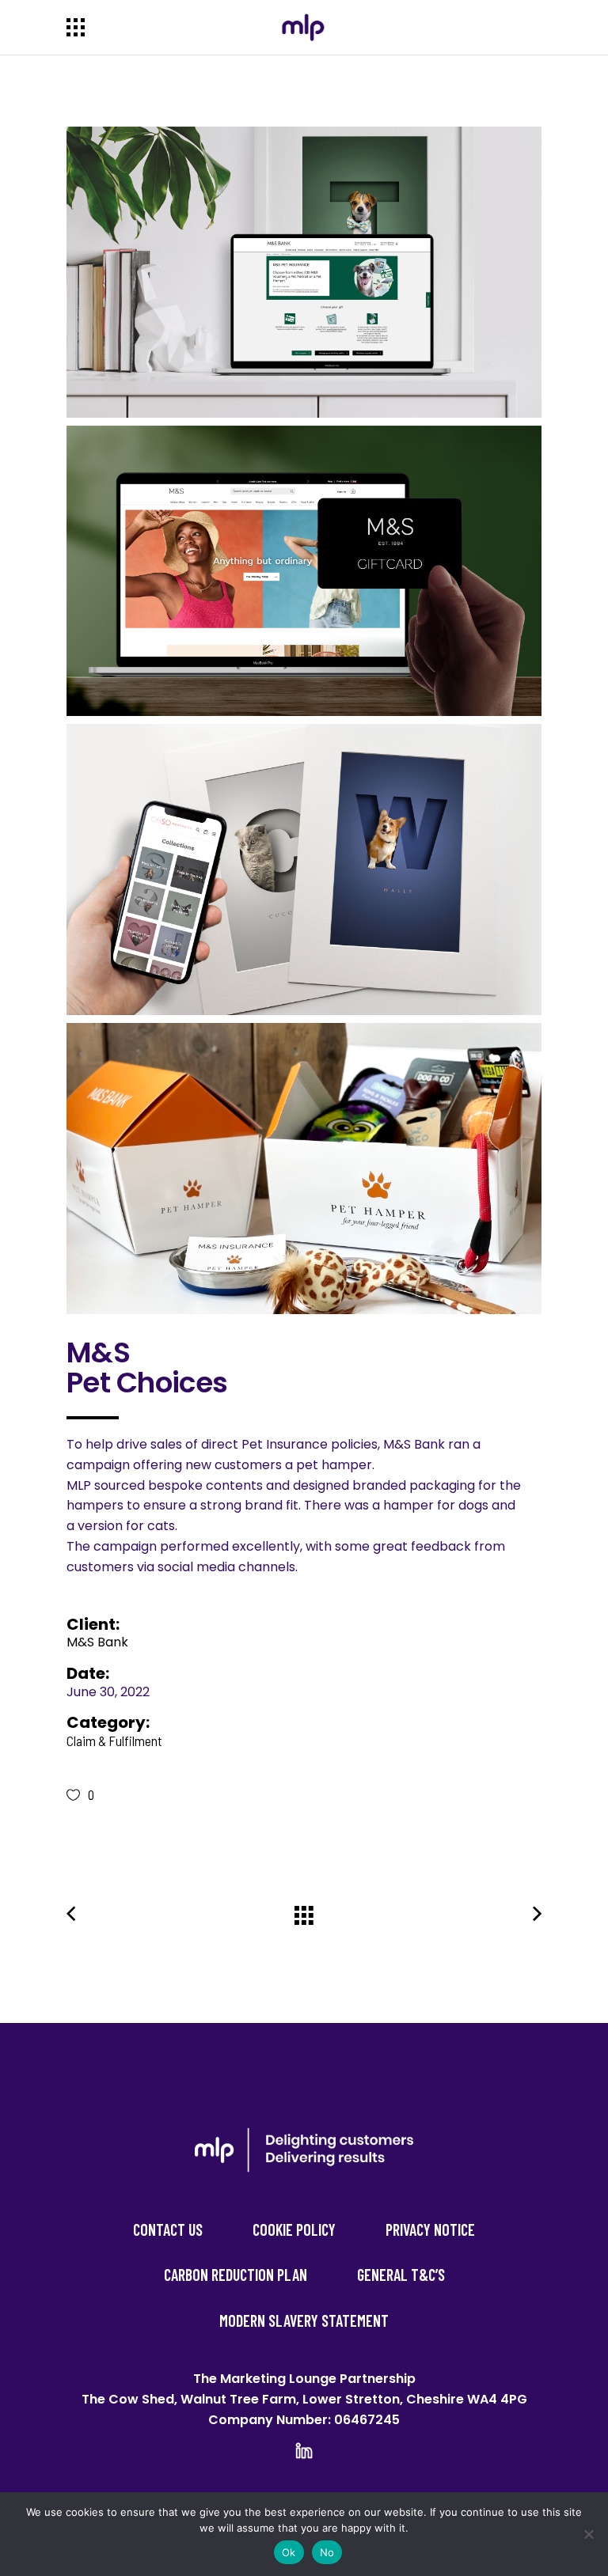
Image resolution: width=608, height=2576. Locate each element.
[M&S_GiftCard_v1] (304, 571)
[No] (588, 2534)
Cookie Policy (294, 2229)
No (327, 2552)
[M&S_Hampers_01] (304, 1169)
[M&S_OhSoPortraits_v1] (304, 869)
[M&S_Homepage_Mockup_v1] (304, 272)
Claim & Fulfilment (114, 1741)
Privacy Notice (430, 2229)
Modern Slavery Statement (304, 2320)
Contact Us (168, 2229)
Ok (289, 2552)
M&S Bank (97, 1642)
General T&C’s (401, 2275)
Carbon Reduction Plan (236, 2275)
